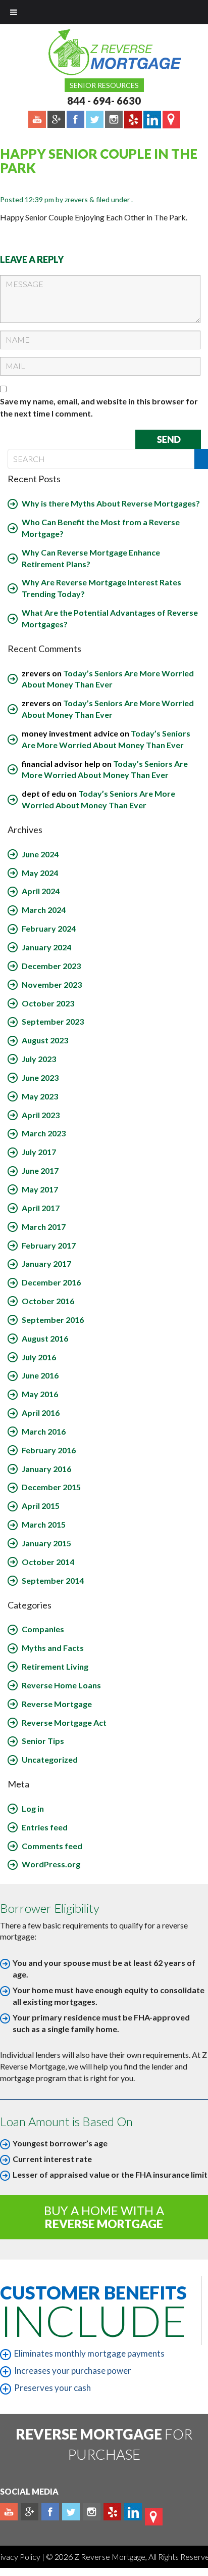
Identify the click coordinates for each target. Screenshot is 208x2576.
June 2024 (40, 854)
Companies (43, 1629)
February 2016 (49, 1450)
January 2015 (46, 1543)
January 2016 (46, 1469)
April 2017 (41, 1208)
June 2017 (40, 1170)
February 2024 (49, 928)
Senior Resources (104, 85)
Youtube (9, 2512)
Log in (33, 1808)
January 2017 (46, 1263)
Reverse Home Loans (61, 1685)
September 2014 (53, 1580)
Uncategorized (50, 1759)
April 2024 (41, 891)
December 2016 (51, 1282)
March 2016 (44, 1431)
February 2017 (49, 1245)
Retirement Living (55, 1666)
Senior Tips (43, 1741)
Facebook (50, 2512)
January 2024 (46, 947)
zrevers (76, 199)
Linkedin (133, 2512)
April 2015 (41, 1506)
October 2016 (48, 1301)
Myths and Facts (53, 1648)
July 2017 (39, 1152)
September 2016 (53, 1320)
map (154, 2517)
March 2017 (44, 1227)
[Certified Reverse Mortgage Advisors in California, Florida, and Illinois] (104, 52)
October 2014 (48, 1562)
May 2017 (40, 1189)
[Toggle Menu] (14, 12)
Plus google (30, 2512)
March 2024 (44, 910)
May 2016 (40, 1394)
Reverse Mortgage (57, 1704)
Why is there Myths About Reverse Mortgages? (111, 503)
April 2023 (41, 1115)
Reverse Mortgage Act (64, 1722)
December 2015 (51, 1487)
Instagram (92, 2512)
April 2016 (41, 1413)
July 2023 (39, 1059)
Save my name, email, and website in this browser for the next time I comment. (99, 407)
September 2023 (53, 1021)
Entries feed (45, 1827)
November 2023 (52, 984)
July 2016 (39, 1357)
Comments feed (52, 1846)
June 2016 (40, 1375)
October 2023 (48, 1003)
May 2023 (40, 1096)
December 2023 (51, 966)
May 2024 (40, 873)
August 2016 (45, 1338)
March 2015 (44, 1524)
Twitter (71, 2512)
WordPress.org (51, 1864)
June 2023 (40, 1077)
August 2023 (45, 1040)
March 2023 (44, 1133)
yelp (112, 2512)
